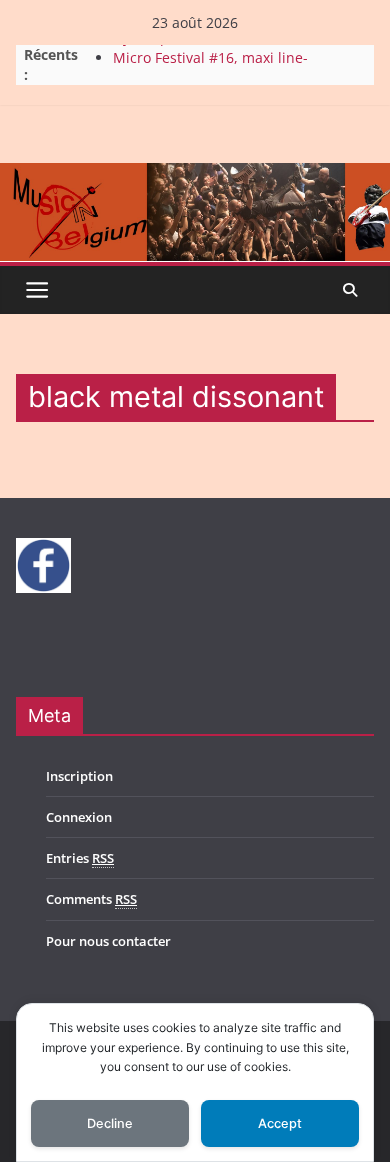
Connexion (79, 817)
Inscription (79, 776)
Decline (110, 1123)
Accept (280, 1123)
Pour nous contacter (108, 941)
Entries (80, 858)
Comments (91, 899)
